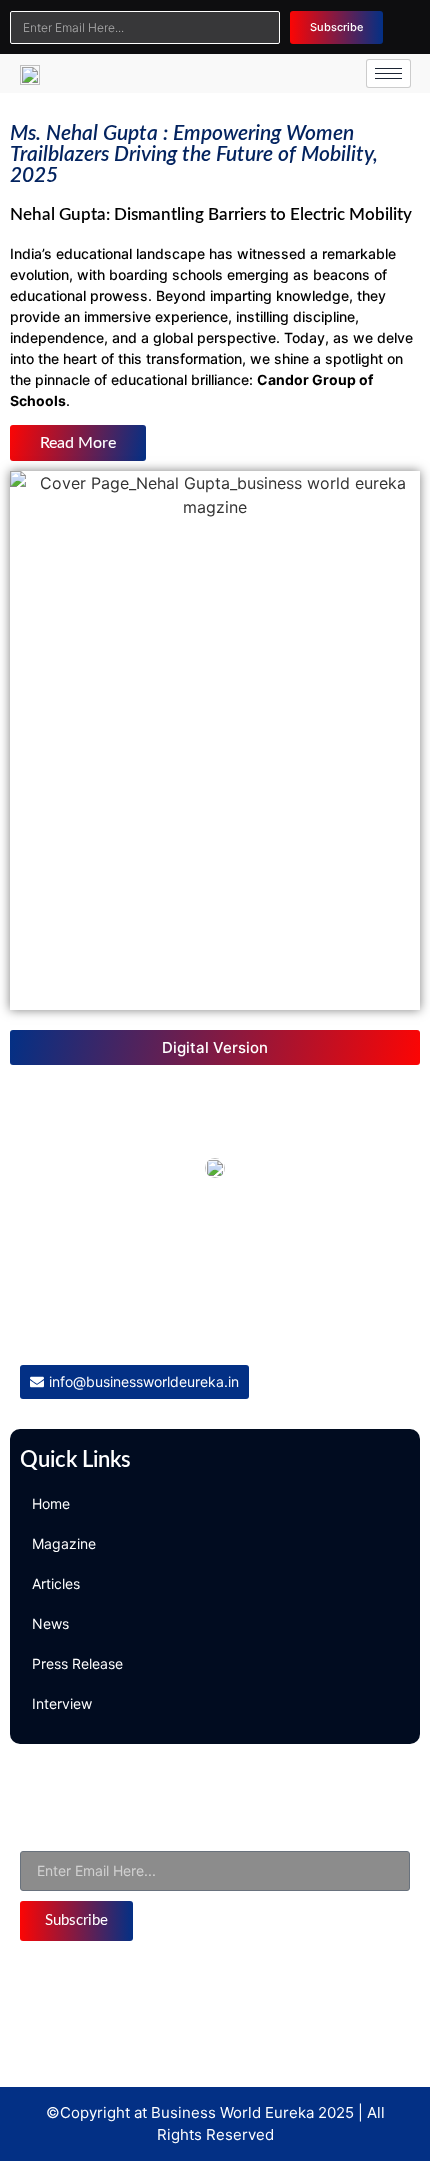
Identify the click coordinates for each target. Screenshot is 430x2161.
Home (51, 1503)
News (50, 1623)
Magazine (64, 1543)
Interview (62, 1703)
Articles (56, 1583)
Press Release (77, 1663)
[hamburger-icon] (388, 73)
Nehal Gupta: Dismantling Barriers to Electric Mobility (211, 214)
